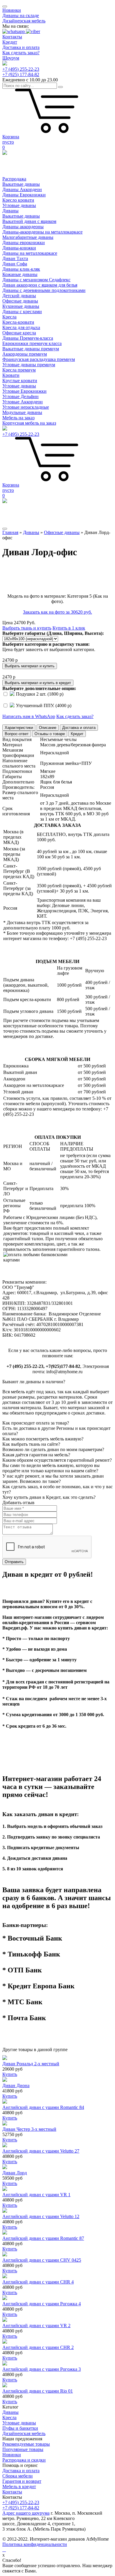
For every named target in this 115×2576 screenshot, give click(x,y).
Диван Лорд (15, 2173)
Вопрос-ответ (17, 734)
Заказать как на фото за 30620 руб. (57, 612)
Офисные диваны (20, 301)
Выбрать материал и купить (30, 666)
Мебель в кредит (19, 2487)
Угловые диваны (19, 205)
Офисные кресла (19, 333)
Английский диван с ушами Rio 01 (38, 2391)
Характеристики (19, 728)
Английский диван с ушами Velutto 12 (41, 2216)
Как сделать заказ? (21, 53)
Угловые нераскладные (26, 407)
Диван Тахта (15, 258)
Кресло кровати (18, 200)
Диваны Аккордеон (22, 189)
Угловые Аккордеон (23, 402)
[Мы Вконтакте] (4, 2550)
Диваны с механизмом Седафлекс (36, 280)
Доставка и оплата (21, 47)
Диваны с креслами (22, 312)
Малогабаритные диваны (28, 237)
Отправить (14, 1562)
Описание (48, 728)
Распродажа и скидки (24, 2460)
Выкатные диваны (21, 184)
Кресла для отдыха (21, 327)
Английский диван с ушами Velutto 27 (41, 2151)
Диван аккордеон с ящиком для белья (40, 285)
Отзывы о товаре (50, 734)
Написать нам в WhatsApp (29, 716)
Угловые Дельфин (20, 396)
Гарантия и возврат (22, 2481)
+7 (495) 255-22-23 (21, 69)
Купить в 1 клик (69, 628)
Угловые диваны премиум (29, 365)
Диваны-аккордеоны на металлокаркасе (42, 232)
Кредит (10, 42)
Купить (10, 2074)
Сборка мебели (18, 2476)
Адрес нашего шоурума (26, 2513)
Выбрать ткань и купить (27, 628)
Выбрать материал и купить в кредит (38, 683)
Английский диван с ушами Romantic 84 (43, 2107)
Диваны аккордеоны (23, 227)
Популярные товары (23, 2449)
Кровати (11, 375)
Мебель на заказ (18, 418)
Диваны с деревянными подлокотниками (44, 290)
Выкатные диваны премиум (31, 349)
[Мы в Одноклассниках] (5, 2550)
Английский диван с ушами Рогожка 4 (42, 2304)
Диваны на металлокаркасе (30, 253)
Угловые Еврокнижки (24, 391)
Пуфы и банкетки (20, 2428)
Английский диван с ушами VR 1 (36, 2195)
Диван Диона (16, 2085)
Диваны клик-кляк (21, 269)
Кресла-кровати (18, 322)
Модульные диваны (22, 412)
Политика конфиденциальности (35, 2544)
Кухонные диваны (21, 306)
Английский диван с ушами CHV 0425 (42, 2260)
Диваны (10, 211)
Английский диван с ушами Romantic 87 (43, 2238)
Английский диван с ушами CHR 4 (38, 2282)
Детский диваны (19, 296)
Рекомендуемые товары (26, 2444)
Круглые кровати (20, 381)
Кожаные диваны (20, 274)
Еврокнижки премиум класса (32, 343)
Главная (10, 532)
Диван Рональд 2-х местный (31, 2064)
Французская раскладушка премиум (39, 359)
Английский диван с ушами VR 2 (36, 2326)
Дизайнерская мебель (24, 21)
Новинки (12, 10)
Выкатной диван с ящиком (29, 221)
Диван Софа (15, 264)
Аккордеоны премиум (25, 354)
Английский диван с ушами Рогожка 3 (42, 2369)
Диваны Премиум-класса (28, 338)
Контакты (12, 37)
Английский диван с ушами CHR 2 (38, 2347)
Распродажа (14, 179)
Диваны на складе (21, 15)
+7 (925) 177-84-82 (21, 74)
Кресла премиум (19, 370)
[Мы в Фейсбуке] (3, 2550)
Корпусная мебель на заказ (29, 423)
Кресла (9, 317)
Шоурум (11, 58)
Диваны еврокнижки (24, 243)
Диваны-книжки (19, 248)
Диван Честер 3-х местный (29, 2129)
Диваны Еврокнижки (24, 195)
